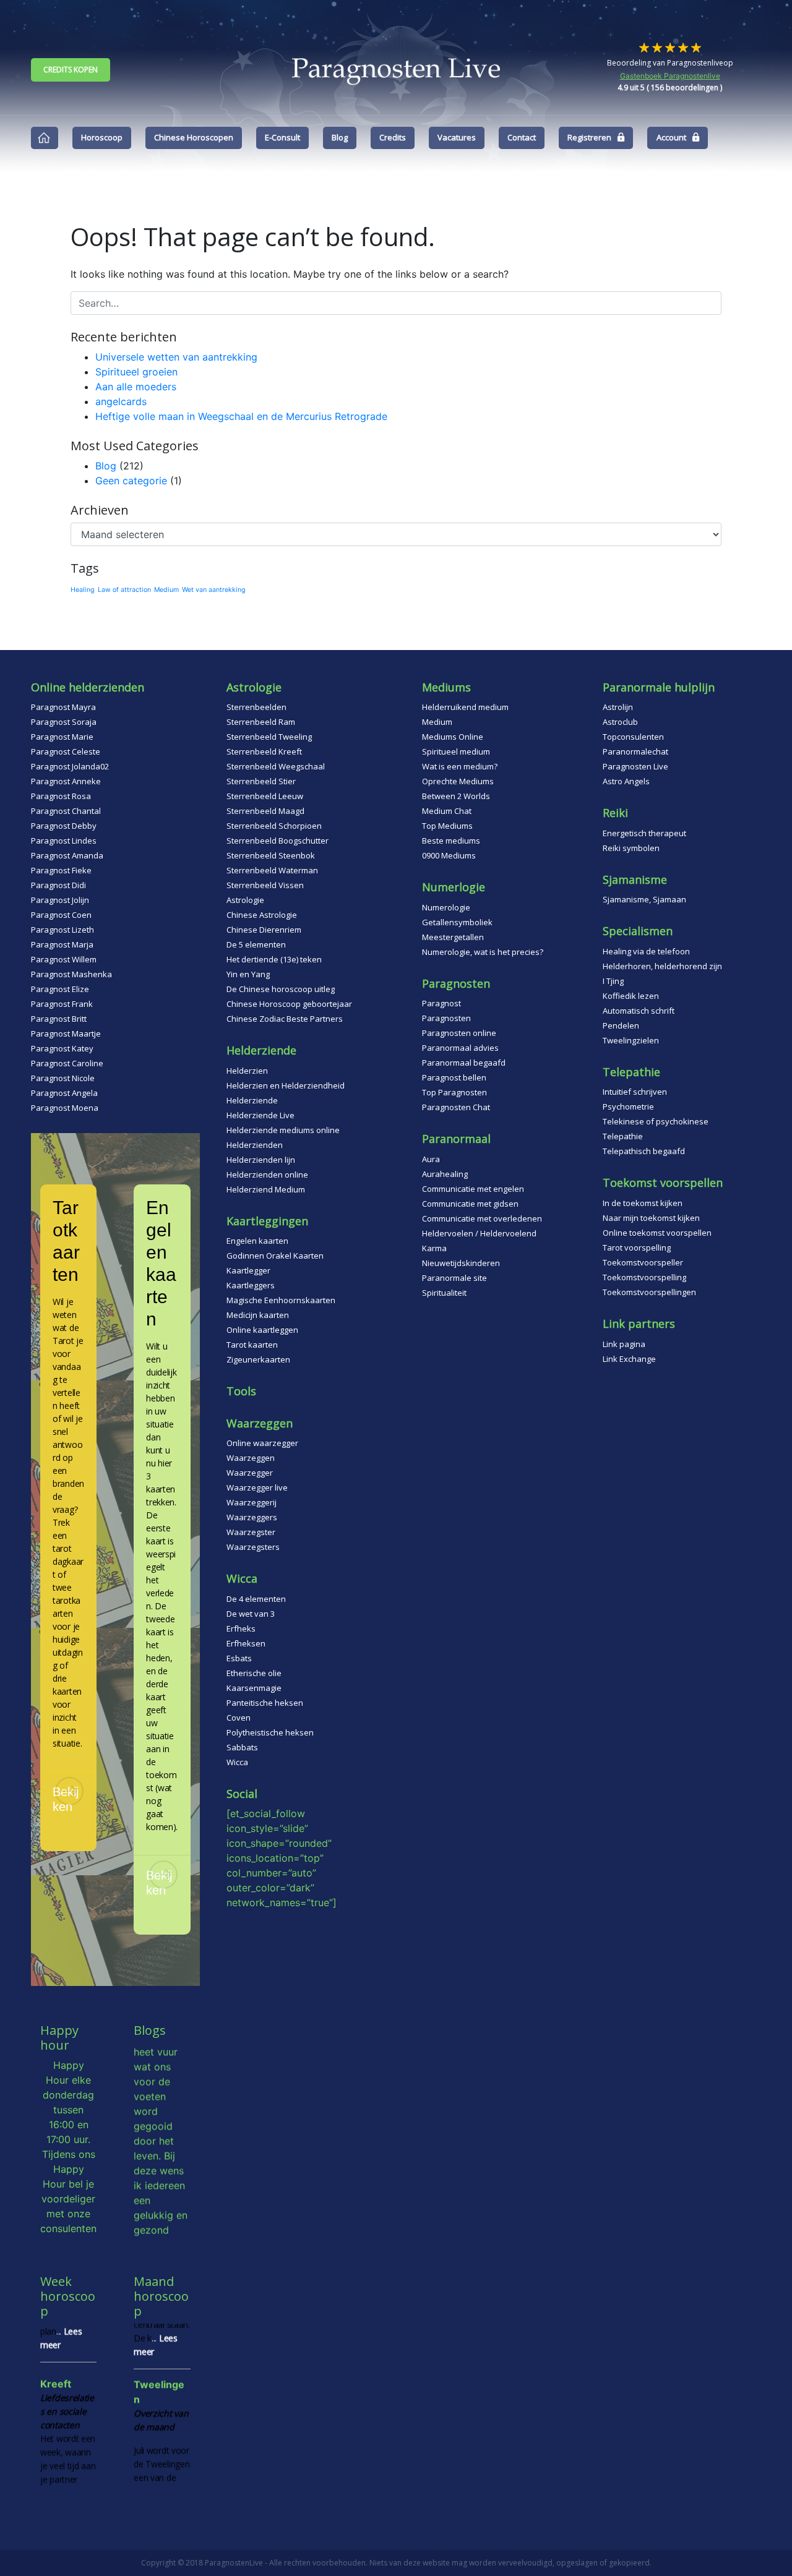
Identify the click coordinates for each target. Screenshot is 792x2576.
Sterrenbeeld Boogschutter (278, 841)
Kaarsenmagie (254, 1688)
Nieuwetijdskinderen (461, 1263)
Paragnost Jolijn (60, 900)
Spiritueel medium (456, 751)
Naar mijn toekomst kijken (651, 1218)
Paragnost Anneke (66, 781)
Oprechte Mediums (458, 781)
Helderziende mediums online (283, 1130)
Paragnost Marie (62, 737)
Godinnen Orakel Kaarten (275, 1256)
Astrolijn (618, 707)
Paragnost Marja (62, 944)
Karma (434, 1248)
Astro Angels (626, 781)
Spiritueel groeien (136, 372)
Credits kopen (71, 70)
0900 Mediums (449, 855)
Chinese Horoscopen (194, 137)
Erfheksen (246, 1643)
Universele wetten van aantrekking (176, 357)
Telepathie (623, 1136)
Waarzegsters (253, 1547)
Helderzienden (255, 1145)
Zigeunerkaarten (258, 1359)
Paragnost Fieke (61, 870)
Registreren (589, 137)
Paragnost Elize (60, 989)
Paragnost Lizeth (62, 930)
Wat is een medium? (460, 766)
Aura (431, 1159)
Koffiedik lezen (631, 996)
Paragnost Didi (58, 885)
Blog (340, 137)
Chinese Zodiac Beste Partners (285, 1019)
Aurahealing (445, 1174)
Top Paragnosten (454, 1092)
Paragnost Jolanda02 (70, 766)
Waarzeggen (251, 1458)
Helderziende (252, 1100)
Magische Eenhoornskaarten (281, 1300)
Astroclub (620, 722)
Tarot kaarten (252, 1345)
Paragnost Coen (61, 915)
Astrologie (245, 900)
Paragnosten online (459, 1033)
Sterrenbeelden (256, 707)
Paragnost (441, 1003)
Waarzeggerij (252, 1502)
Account (671, 137)
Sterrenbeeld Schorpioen (274, 826)
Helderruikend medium (465, 707)
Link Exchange (629, 1359)
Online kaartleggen (262, 1330)
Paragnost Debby (64, 826)
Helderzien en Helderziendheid (286, 1085)
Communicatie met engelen (473, 1189)
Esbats (239, 1658)
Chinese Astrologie (262, 915)
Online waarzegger (262, 1443)
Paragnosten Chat (456, 1107)
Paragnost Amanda (67, 855)
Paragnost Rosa (61, 796)
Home (45, 138)
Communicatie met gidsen (470, 1204)
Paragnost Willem (64, 959)
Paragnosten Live (635, 766)
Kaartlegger (248, 1270)
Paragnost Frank (62, 1004)
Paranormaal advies (460, 1048)
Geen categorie (131, 481)
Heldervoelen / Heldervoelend (479, 1233)
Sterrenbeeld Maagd (265, 811)
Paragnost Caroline (67, 1063)
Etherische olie (254, 1673)
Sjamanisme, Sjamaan (644, 899)
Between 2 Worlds (456, 796)
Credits (393, 137)
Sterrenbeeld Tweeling (269, 737)
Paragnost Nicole (63, 1078)
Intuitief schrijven (635, 1092)
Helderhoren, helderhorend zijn (662, 966)
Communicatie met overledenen (482, 1218)
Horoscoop (102, 137)
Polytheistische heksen (270, 1732)
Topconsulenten (633, 737)
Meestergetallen (453, 937)
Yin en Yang (248, 974)
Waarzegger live (257, 1487)
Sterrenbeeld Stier (261, 781)
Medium (166, 590)
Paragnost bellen (454, 1077)
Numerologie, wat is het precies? (483, 952)
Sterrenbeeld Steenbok (271, 855)
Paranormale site (454, 1278)
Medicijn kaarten (258, 1315)
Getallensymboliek (457, 922)
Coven (239, 1718)
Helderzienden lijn (261, 1160)
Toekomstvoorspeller (643, 1262)
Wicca (237, 1762)
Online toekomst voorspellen (657, 1233)
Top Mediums (447, 826)
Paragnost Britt (59, 1019)
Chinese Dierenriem (264, 930)
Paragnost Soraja (64, 722)
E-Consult (282, 137)
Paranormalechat (635, 751)
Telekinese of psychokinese (656, 1121)
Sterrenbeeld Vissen (265, 885)
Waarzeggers (252, 1517)
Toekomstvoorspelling (644, 1277)
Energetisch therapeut (644, 833)
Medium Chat (447, 811)
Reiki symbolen (631, 848)
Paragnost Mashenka (71, 974)
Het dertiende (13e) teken (274, 959)
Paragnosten (446, 1018)
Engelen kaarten (257, 1241)
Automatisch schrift (639, 1011)
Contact (522, 137)
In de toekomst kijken (643, 1203)
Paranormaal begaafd (464, 1063)
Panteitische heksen (265, 1703)
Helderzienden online (267, 1175)
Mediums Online (453, 737)
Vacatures (457, 137)
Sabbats (242, 1747)
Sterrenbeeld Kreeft (264, 751)
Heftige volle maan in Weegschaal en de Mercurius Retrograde (241, 416)
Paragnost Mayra (63, 707)
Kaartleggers (251, 1285)
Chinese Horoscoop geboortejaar (289, 1004)
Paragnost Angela (64, 1093)
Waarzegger (250, 1473)
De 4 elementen (256, 1599)
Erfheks (241, 1628)
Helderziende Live (260, 1115)
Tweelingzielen (631, 1040)
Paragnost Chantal (66, 811)
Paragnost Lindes (64, 841)
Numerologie (446, 907)
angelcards (121, 401)
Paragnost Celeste (66, 751)
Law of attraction (124, 590)
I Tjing (613, 981)
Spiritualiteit (444, 1293)
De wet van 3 (251, 1614)
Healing (83, 590)
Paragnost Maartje (66, 1033)
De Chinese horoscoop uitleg (281, 989)
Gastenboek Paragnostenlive (670, 76)
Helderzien (247, 1071)
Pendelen (621, 1025)
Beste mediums (451, 841)
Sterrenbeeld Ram (261, 722)
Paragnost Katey (62, 1048)
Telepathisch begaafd (644, 1151)
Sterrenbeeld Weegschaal (276, 766)
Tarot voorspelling (637, 1247)
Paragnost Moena (65, 1108)
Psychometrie (628, 1106)
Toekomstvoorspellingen (649, 1292)
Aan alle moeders (136, 387)
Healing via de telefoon (646, 951)
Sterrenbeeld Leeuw (265, 796)
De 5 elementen (256, 944)
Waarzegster (251, 1532)
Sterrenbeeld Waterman (272, 870)
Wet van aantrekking (214, 590)
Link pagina (624, 1344)
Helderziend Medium (266, 1189)
